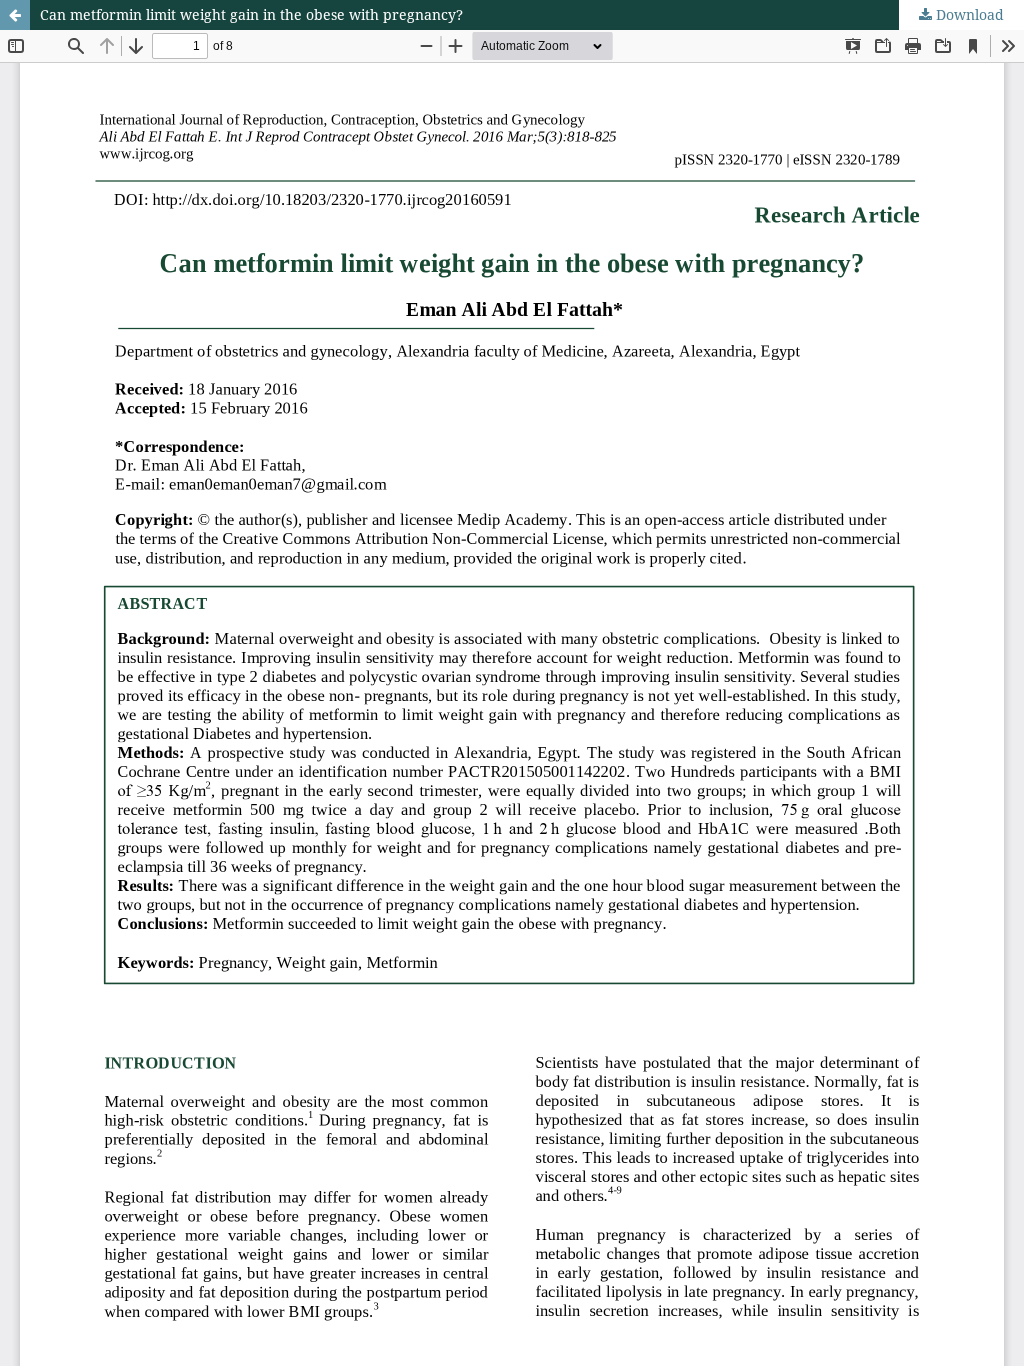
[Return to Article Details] (15, 15)
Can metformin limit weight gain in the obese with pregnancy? (251, 14)
